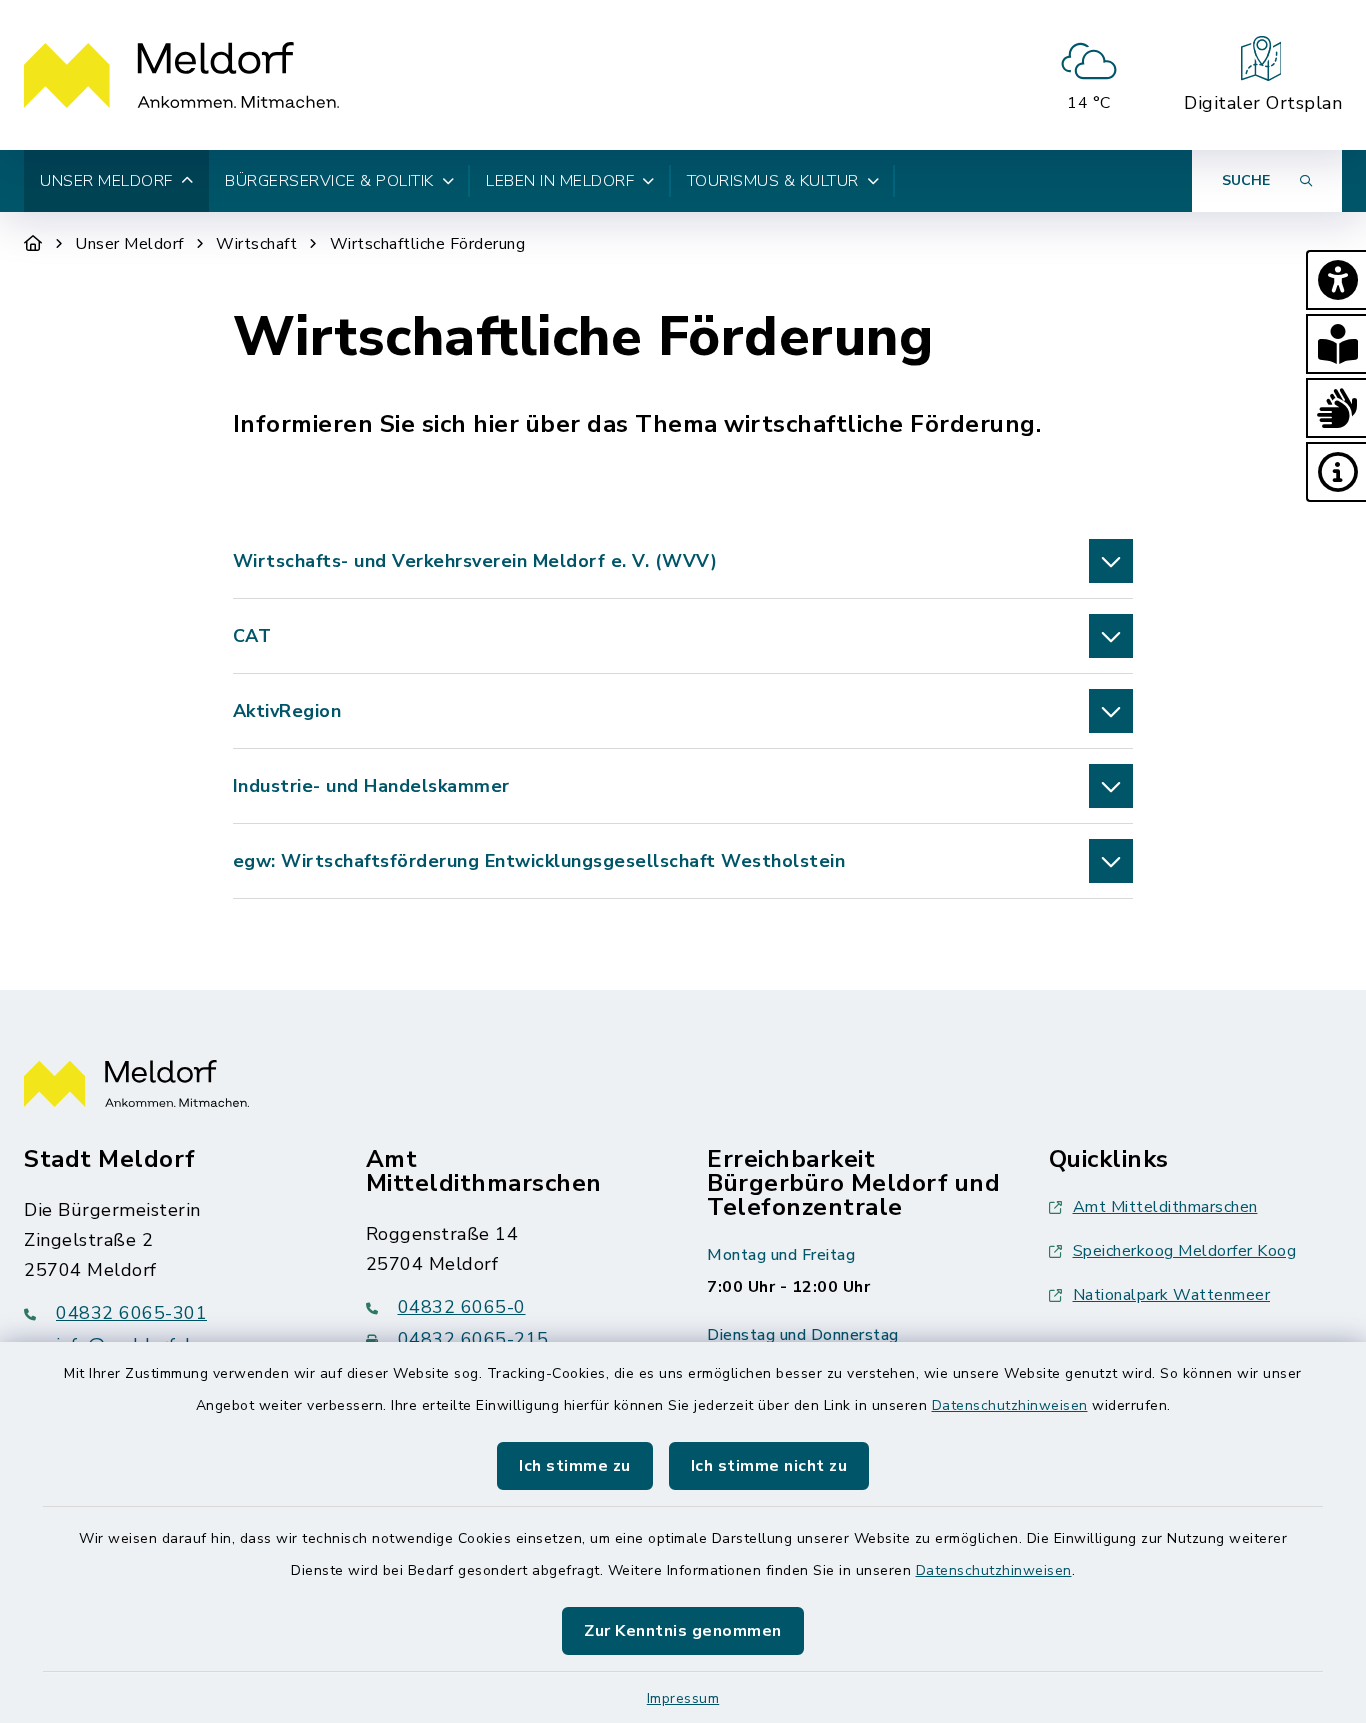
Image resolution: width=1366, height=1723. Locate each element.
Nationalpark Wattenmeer (1172, 1295)
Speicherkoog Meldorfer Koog (1185, 1251)
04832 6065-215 (473, 1339)
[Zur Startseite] (33, 244)
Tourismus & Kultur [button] (773, 181)
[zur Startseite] (181, 75)
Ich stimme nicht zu (769, 1466)
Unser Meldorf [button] (106, 181)
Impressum (683, 1698)
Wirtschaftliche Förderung (428, 244)
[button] (1336, 280)
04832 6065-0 (462, 1307)
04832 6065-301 (131, 1313)
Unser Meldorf (129, 244)
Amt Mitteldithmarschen (1165, 1207)
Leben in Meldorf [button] (560, 181)
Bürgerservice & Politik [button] (329, 181)
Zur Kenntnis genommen (683, 1631)
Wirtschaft (256, 244)
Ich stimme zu (575, 1466)
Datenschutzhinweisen (1010, 1405)
